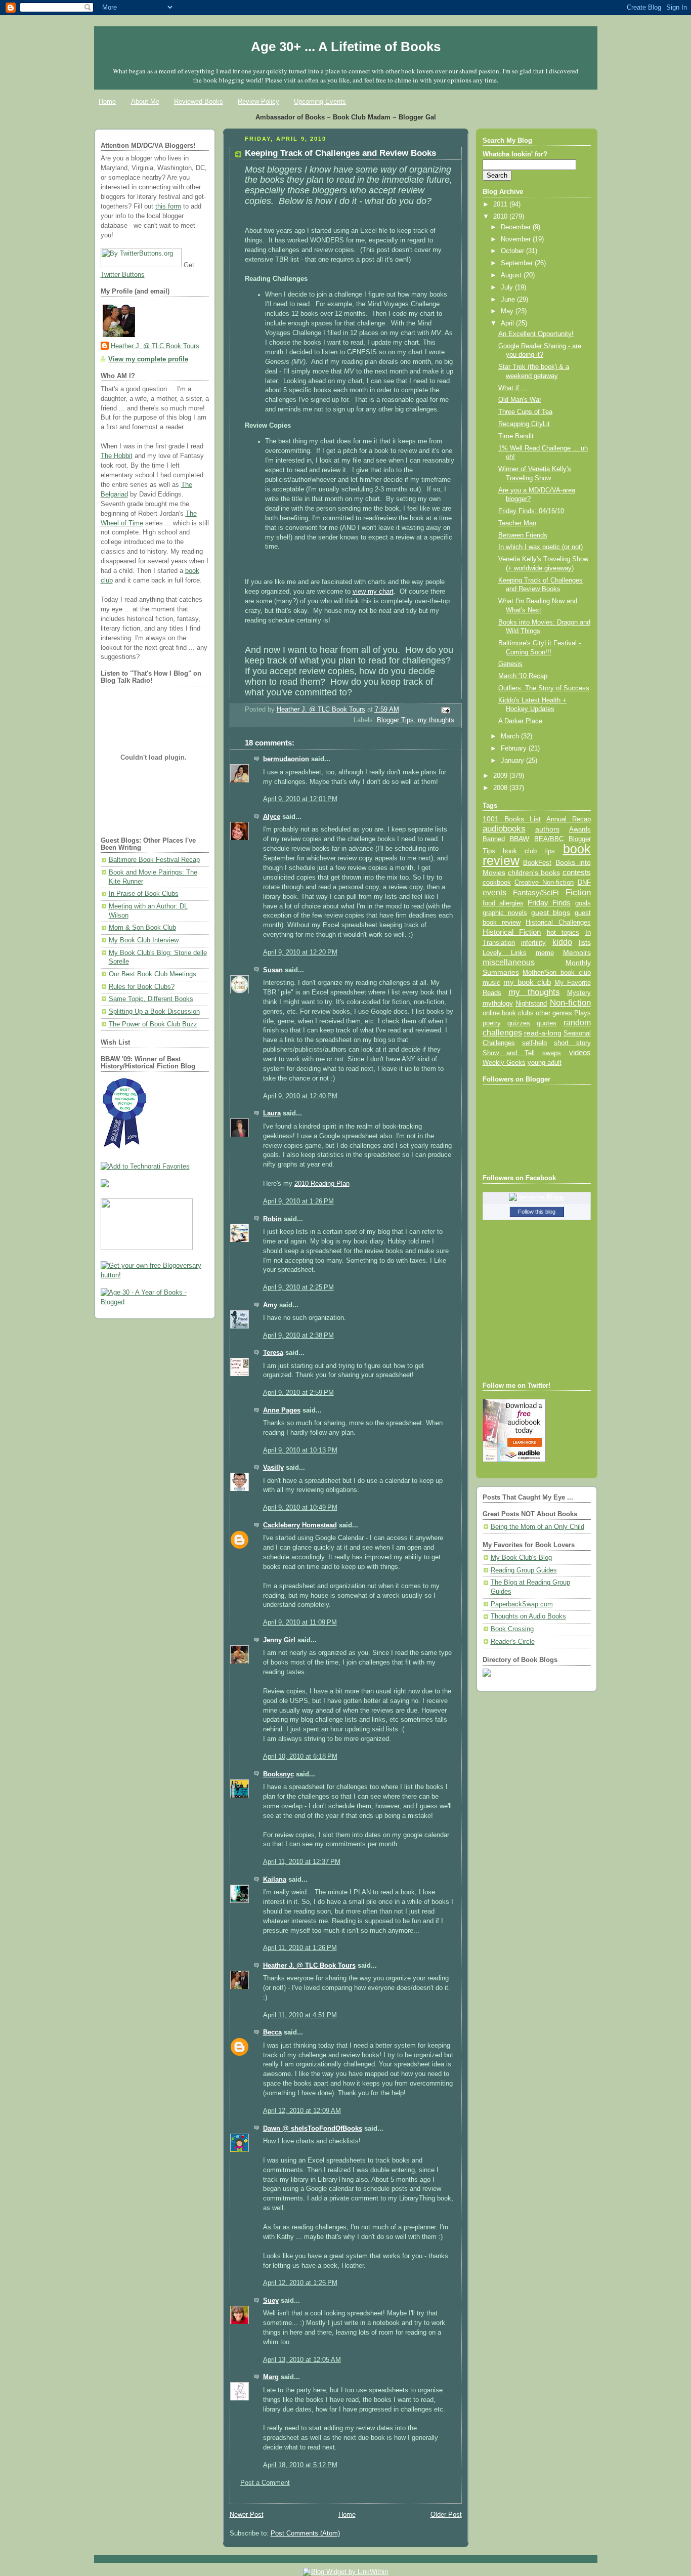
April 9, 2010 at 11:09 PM (300, 1623)
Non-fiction (570, 1003)
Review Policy (258, 101)
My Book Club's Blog (521, 1558)
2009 (501, 776)
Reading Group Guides (524, 1570)
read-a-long (543, 1033)
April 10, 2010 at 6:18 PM (300, 1757)
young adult (545, 1063)
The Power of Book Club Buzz (153, 1024)
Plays (582, 1013)
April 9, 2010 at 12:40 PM (300, 1096)
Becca (272, 2032)
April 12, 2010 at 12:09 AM (302, 2111)
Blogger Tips (395, 720)
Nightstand (531, 1003)
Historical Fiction (512, 932)
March (511, 736)
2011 (501, 204)
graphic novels (505, 913)
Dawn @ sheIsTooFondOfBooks (313, 2129)
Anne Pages (282, 1410)
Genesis (510, 664)
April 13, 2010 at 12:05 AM (302, 2360)
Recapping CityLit (524, 424)
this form (168, 206)
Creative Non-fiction (544, 882)
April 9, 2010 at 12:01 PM (300, 799)
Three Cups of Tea (525, 412)
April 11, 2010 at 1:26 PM (300, 1948)
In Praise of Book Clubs (144, 894)
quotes (547, 1023)
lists (585, 942)
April (508, 323)
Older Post (446, 2515)
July (508, 287)
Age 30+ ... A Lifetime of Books (346, 47)
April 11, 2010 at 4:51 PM (300, 2015)
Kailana (275, 1880)
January (513, 761)
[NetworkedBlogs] (537, 1197)
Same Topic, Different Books (151, 999)
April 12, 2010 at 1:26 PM (300, 2283)
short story (572, 1043)
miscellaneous (509, 962)
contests (577, 872)
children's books (534, 872)
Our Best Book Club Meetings (153, 974)
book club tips (529, 851)
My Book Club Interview (144, 940)
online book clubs (508, 1013)
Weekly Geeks (504, 1063)
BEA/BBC (549, 839)
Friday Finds (549, 903)
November (517, 239)
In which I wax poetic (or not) (541, 547)
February (515, 749)
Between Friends (523, 535)
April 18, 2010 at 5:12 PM (300, 2465)
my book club (527, 982)
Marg (271, 2377)
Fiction (578, 892)
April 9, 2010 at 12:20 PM (300, 952)
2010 (501, 217)
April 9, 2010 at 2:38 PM (298, 1336)
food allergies (503, 903)
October (513, 251)
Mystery (579, 993)
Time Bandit (516, 436)
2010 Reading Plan (322, 1184)
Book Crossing (512, 1629)
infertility (533, 943)
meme (545, 953)
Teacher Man (517, 523)
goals (583, 903)
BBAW (519, 839)
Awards (580, 829)
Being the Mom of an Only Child (537, 1527)
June (509, 300)
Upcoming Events (320, 101)
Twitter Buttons (123, 275)
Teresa (273, 1353)
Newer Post (247, 2515)
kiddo (562, 942)
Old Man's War (520, 400)
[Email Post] (445, 710)
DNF (584, 882)
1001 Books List (512, 819)
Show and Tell (509, 1053)
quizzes (519, 1023)
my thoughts (436, 720)
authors (547, 829)
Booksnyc (278, 1774)
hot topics (563, 932)
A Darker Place (520, 721)
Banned (494, 839)
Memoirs (577, 952)
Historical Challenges (558, 922)
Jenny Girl (279, 1640)
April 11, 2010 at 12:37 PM (302, 1862)
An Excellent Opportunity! (536, 334)
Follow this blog (537, 1212)
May (508, 311)
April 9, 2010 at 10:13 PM (300, 1450)
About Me (145, 101)
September (518, 263)
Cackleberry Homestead (300, 1525)
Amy (270, 1305)
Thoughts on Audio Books (528, 1616)
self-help (534, 1043)
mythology (498, 1004)
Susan (273, 970)
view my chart (373, 592)
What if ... (513, 388)
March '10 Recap (523, 676)
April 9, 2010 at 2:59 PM (298, 1393)
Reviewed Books (199, 101)
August (512, 275)
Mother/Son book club (556, 972)
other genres (554, 1013)
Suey (271, 2301)
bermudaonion (286, 759)
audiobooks (504, 829)
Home (107, 101)
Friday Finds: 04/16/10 (531, 511)
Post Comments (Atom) (305, 2533)
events (494, 892)
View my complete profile (148, 359)
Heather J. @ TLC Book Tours (155, 346)
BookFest (537, 863)
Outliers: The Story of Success (544, 688)
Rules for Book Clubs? (142, 987)
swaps (552, 1053)
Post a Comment (265, 2483)
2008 (501, 788)
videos (580, 1053)
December (517, 227)
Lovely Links (505, 953)
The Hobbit (117, 456)
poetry (492, 1023)
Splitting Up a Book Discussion (154, 1012)
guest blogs (551, 913)
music (491, 983)
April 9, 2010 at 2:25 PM (298, 1287)
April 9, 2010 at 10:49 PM (300, 1508)
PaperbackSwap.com (522, 1604)
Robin (272, 1219)
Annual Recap (569, 819)
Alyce (272, 817)
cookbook (497, 882)
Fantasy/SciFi (536, 893)
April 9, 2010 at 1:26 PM (298, 1201)
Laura (272, 1113)
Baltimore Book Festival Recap (154, 860)
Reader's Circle (513, 1642)
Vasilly (273, 1468)
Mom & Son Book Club (142, 928)
